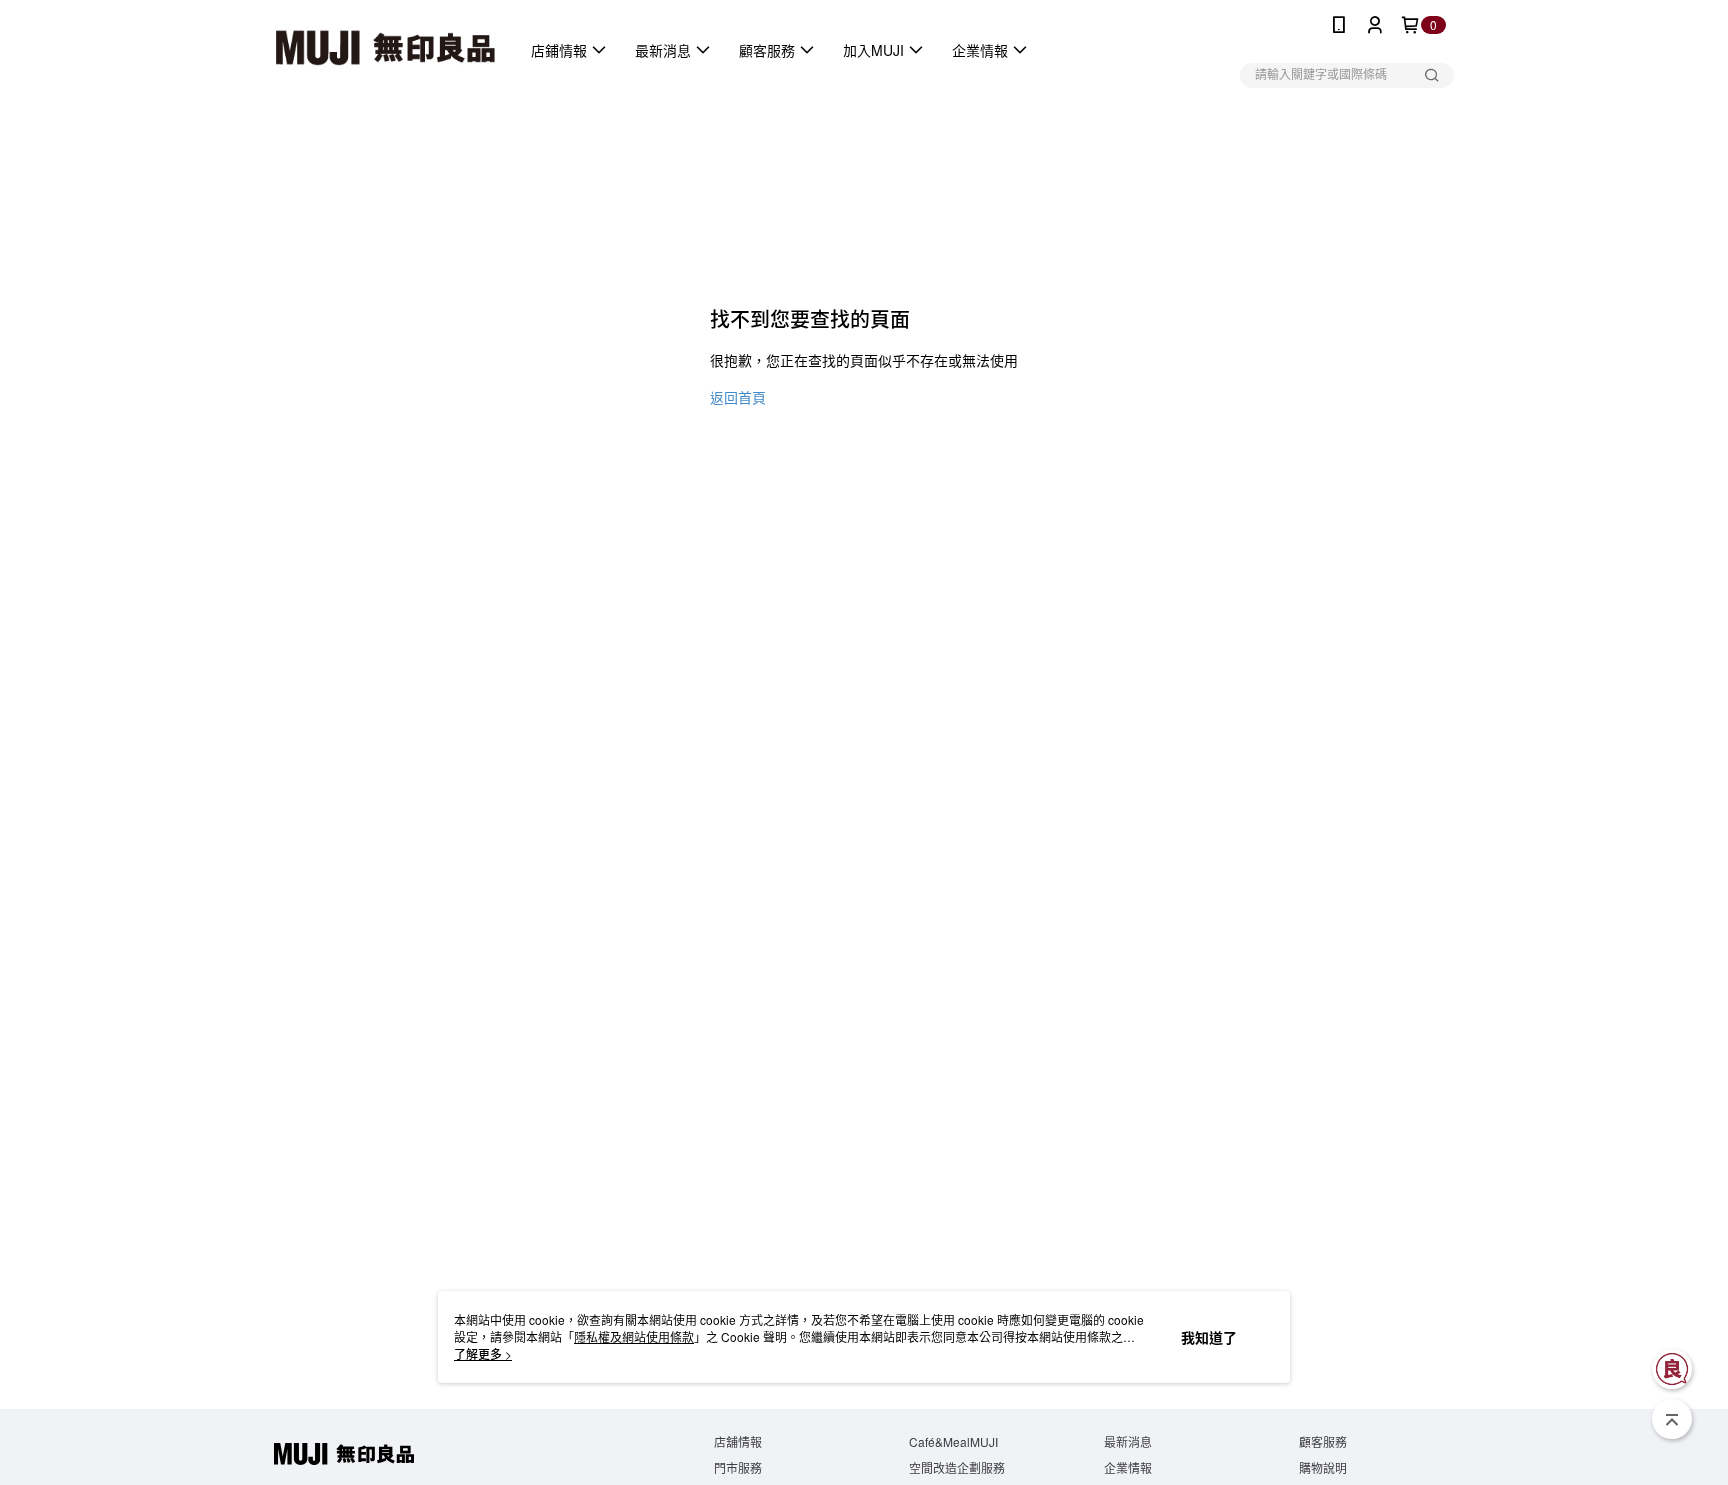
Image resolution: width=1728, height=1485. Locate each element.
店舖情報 (738, 1441)
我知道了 (1209, 1337)
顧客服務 (1323, 1441)
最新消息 (1128, 1441)
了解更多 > (483, 1353)
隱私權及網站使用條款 (634, 1336)
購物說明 (1323, 1467)
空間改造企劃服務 (957, 1467)
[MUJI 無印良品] (385, 50)
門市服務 (738, 1467)
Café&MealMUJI (953, 1441)
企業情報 (1128, 1467)
